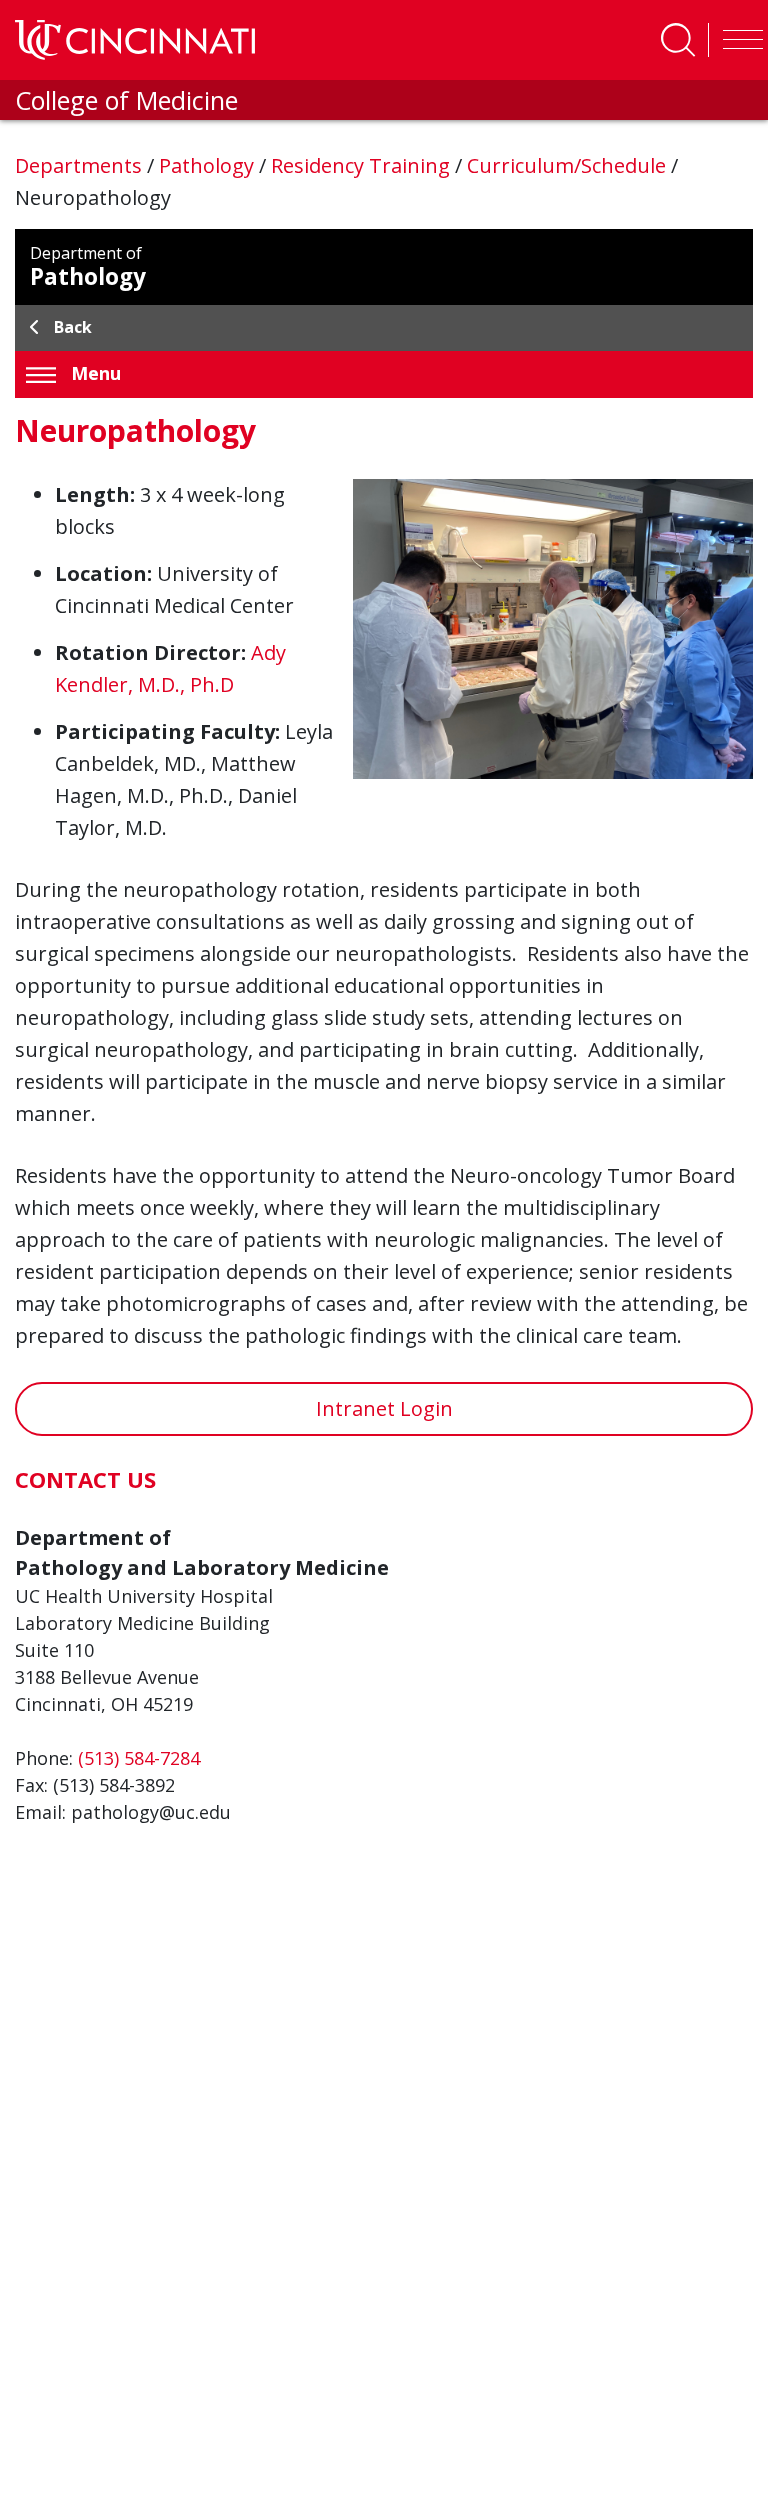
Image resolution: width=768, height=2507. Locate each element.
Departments (81, 165)
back (73, 327)
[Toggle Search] (678, 40)
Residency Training (363, 165)
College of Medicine (126, 100)
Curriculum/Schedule (569, 165)
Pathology (209, 165)
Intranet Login (384, 1408)
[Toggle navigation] (738, 40)
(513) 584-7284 (139, 1758)
